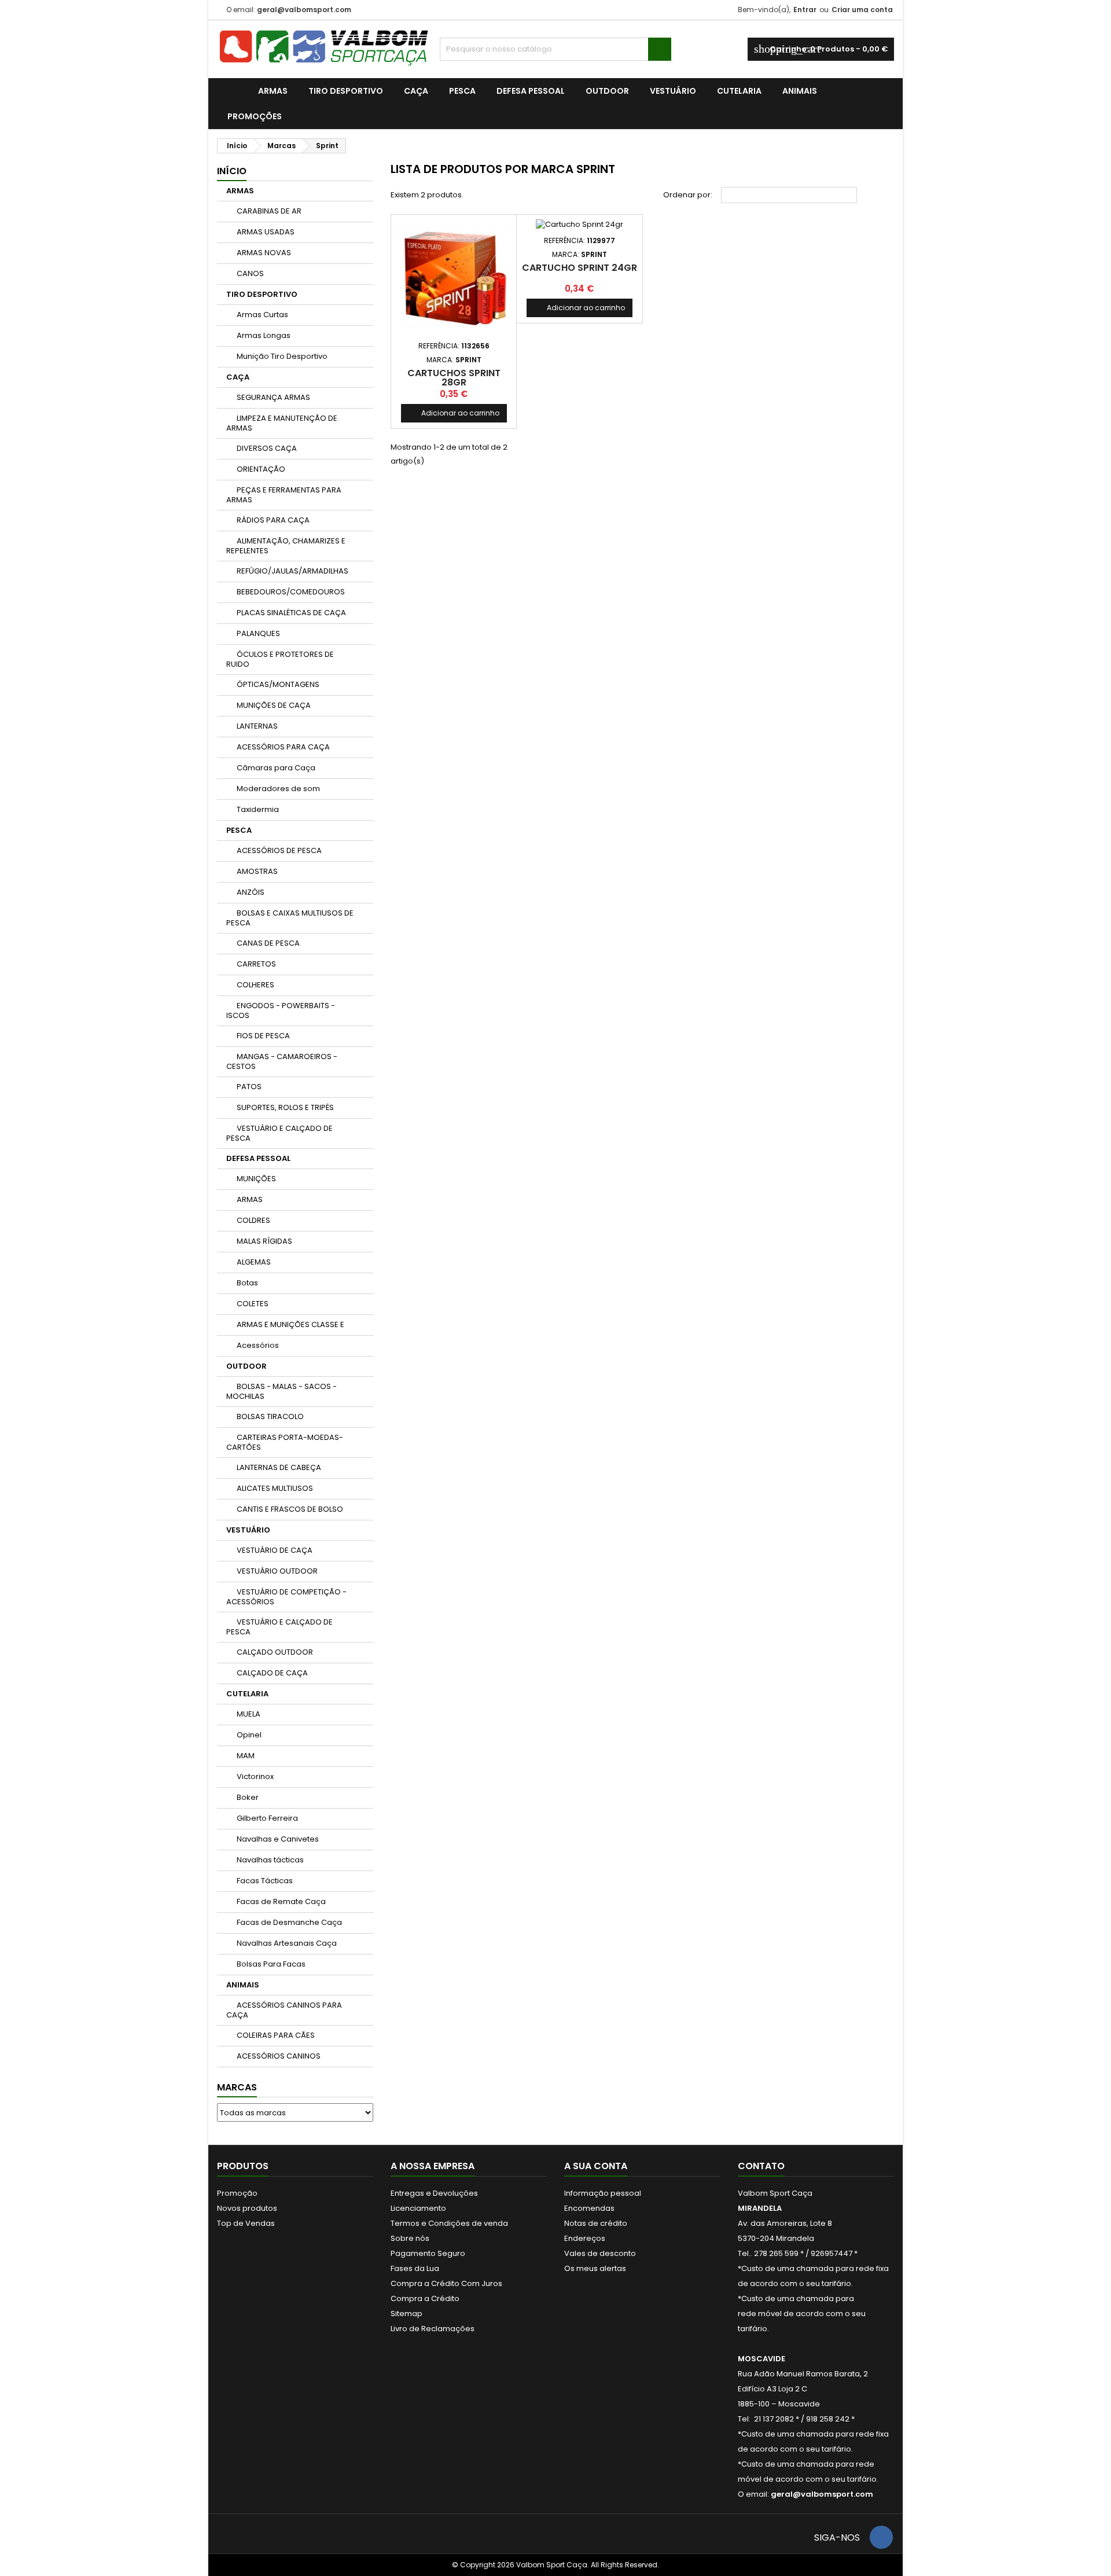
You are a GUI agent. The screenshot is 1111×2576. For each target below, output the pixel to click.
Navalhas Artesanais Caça (287, 1943)
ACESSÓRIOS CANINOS (279, 2056)
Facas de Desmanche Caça (289, 1922)
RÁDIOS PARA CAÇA (273, 520)
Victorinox (255, 1776)
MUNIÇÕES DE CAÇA (274, 705)
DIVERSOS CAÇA (267, 448)
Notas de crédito (596, 2223)
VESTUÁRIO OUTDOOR (277, 1571)
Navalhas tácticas (270, 1860)
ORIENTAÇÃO (261, 469)
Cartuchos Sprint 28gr (454, 378)
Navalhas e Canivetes (278, 1839)
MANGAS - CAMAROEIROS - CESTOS (282, 1061)
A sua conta (596, 2166)
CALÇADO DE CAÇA (272, 1673)
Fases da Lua (415, 2268)
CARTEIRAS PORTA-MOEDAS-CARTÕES (285, 1442)
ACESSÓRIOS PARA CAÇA (283, 747)
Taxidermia (258, 809)
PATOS (249, 1087)
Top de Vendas (246, 2223)
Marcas (237, 2087)
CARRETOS (256, 964)
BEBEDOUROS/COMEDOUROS (291, 592)
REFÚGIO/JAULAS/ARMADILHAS (293, 571)
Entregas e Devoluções (434, 2193)
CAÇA (416, 91)
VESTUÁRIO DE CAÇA (275, 1550)
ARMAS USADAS (266, 232)
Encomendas (589, 2208)
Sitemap (406, 2314)
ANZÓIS (251, 892)
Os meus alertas (595, 2268)
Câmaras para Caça (276, 768)
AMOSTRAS (257, 871)
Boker (248, 1797)
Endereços (585, 2238)
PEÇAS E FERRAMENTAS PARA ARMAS (284, 495)
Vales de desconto (600, 2253)
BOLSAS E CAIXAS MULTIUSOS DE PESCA (290, 918)
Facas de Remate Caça (281, 1901)
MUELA (249, 1714)
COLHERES (255, 985)
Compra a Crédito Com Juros (446, 2283)
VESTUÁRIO (673, 91)
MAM (246, 1756)
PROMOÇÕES (255, 116)
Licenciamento (418, 2208)
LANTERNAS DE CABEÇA (279, 1467)
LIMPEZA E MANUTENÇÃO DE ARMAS (282, 423)
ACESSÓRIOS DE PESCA (279, 850)
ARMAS (273, 91)
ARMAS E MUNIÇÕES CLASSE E (290, 1324)
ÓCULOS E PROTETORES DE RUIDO (280, 659)
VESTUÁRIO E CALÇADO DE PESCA (279, 1133)
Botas (247, 1283)
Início (232, 171)
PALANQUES (258, 633)
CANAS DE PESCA (268, 943)
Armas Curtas (262, 315)
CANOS (250, 273)
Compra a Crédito (425, 2298)
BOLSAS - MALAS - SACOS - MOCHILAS (282, 1391)
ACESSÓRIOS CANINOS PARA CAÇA (284, 2010)
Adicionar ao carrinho (454, 413)
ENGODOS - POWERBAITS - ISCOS (281, 1010)
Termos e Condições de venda (449, 2223)
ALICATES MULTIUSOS (275, 1488)
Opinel (249, 1735)
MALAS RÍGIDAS (264, 1241)
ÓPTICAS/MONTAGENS (278, 684)
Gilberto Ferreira (267, 1818)
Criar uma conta (862, 10)
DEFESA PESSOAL (531, 91)
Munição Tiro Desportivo (282, 356)
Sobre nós (410, 2238)
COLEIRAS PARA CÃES (276, 2035)
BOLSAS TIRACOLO (270, 1416)
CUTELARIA (739, 91)
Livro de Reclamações (433, 2329)
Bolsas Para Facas (271, 1964)
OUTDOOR (607, 91)
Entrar (805, 10)
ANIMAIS (800, 91)
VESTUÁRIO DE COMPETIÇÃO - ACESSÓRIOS (286, 1597)
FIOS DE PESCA (263, 1036)
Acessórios (258, 1345)
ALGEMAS (254, 1262)
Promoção (237, 2193)
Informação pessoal (603, 2193)
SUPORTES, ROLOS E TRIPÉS (285, 1107)
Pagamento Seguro (428, 2253)
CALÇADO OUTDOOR (275, 1652)
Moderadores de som (278, 789)
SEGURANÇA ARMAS (273, 397)
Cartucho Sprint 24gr (580, 268)
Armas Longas (264, 335)
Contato (761, 2166)
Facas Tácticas (265, 1881)
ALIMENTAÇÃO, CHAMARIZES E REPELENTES (286, 546)
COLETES (253, 1304)
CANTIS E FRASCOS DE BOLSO (290, 1509)
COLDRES (253, 1220)
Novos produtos (247, 2208)
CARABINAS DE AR (269, 211)
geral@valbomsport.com (304, 10)
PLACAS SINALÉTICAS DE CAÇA (291, 613)
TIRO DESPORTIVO (346, 91)
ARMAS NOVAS (264, 253)
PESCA (462, 91)
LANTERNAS (257, 726)
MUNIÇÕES (256, 1179)
